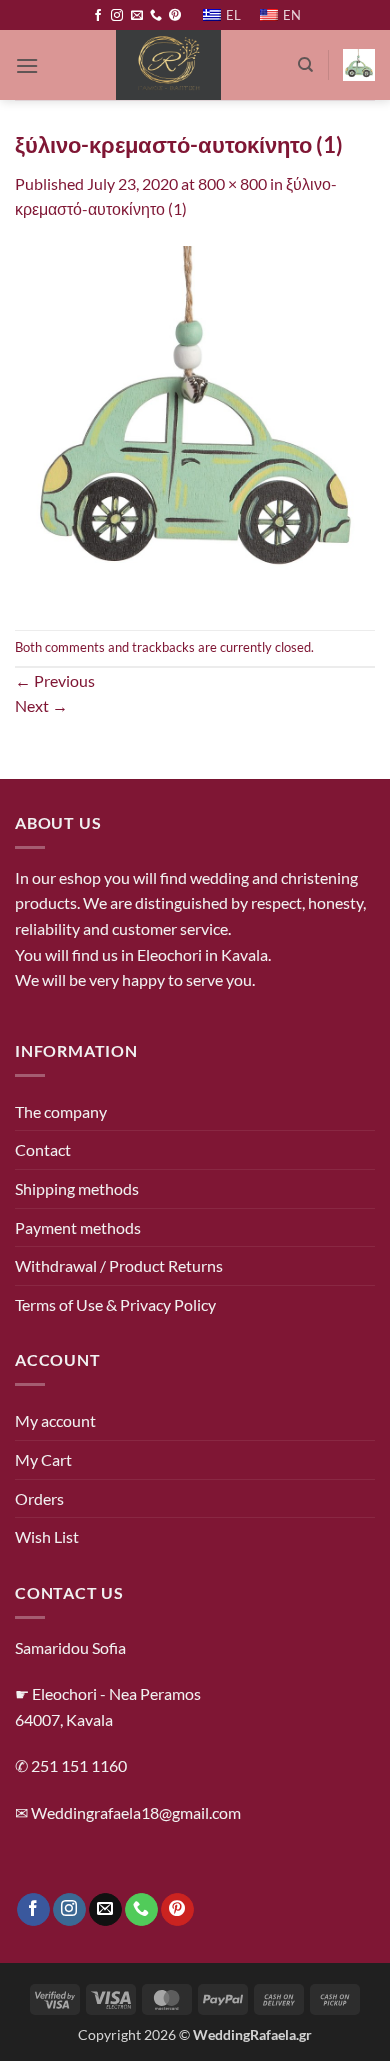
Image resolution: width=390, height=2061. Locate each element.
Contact (43, 1149)
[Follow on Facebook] (98, 16)
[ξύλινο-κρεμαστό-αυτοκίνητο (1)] (195, 423)
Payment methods (78, 1227)
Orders (39, 1498)
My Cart (43, 1459)
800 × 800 (232, 183)
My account (55, 1420)
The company (61, 1111)
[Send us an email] (137, 16)
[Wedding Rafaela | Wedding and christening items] (168, 65)
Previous (55, 680)
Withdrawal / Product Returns (119, 1265)
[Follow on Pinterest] (175, 16)
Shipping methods (77, 1188)
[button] (27, 65)
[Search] (305, 65)
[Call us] (156, 16)
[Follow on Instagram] (117, 16)
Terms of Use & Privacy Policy (115, 1304)
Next (41, 705)
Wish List (47, 1536)
